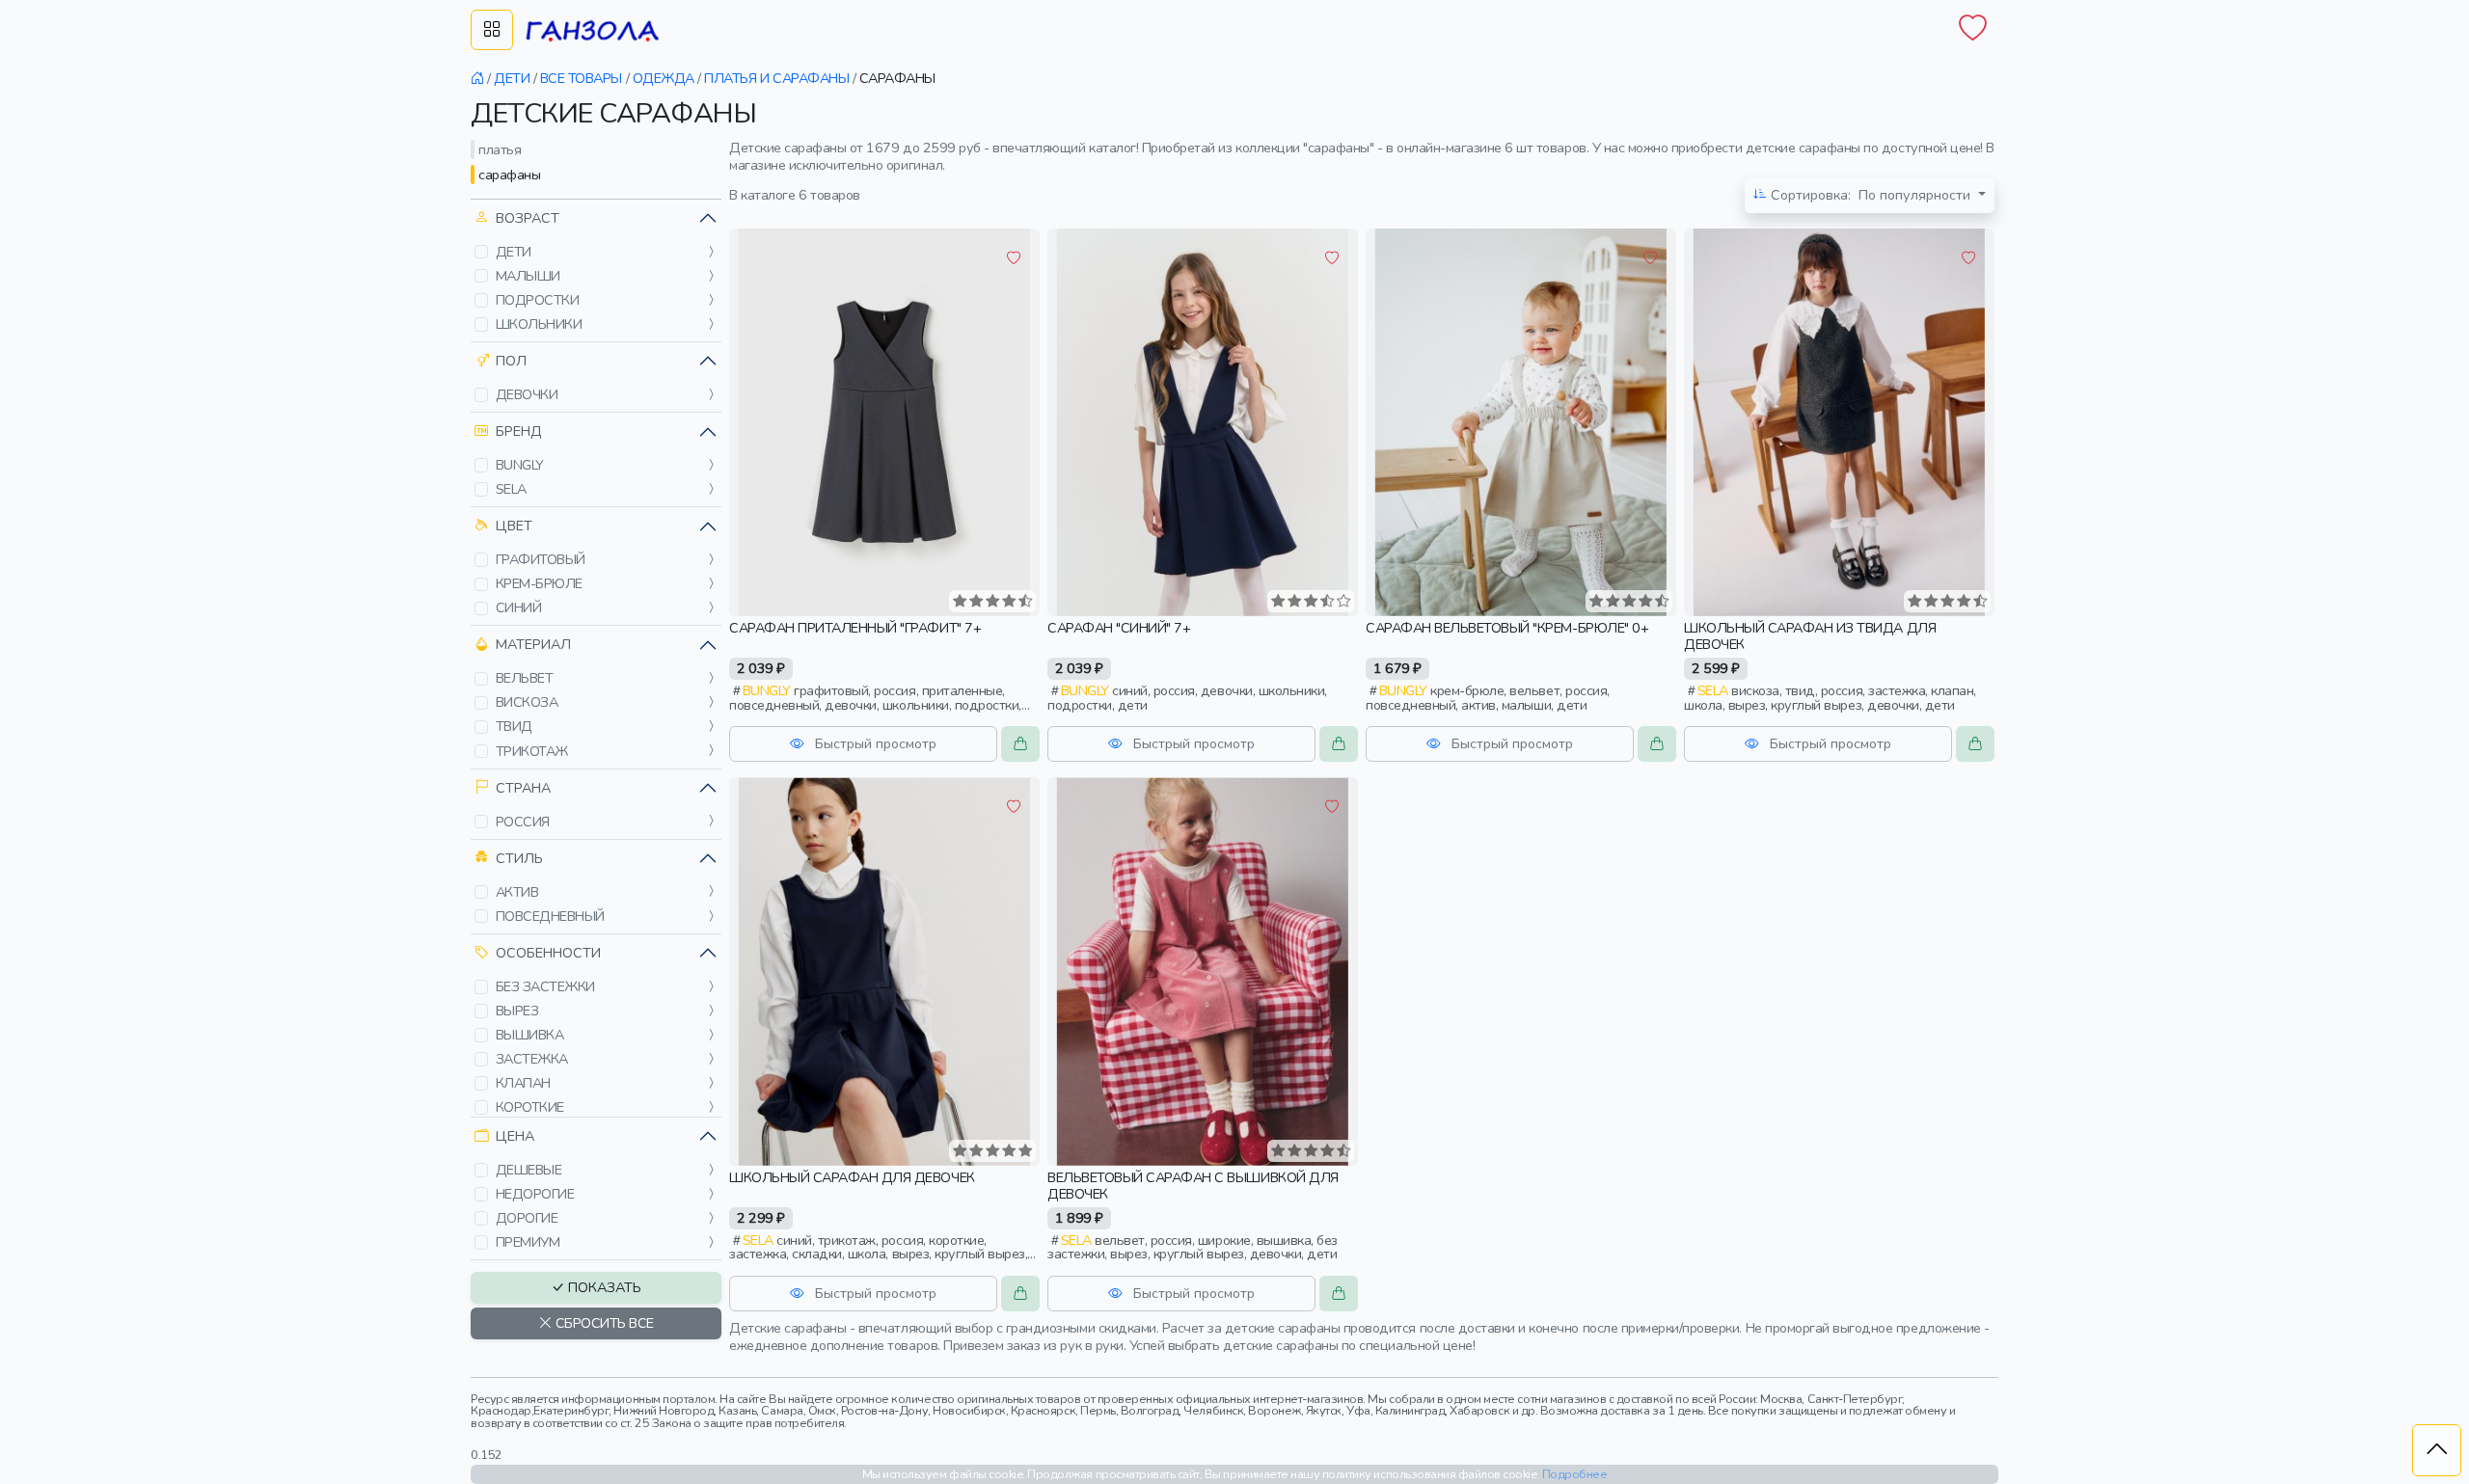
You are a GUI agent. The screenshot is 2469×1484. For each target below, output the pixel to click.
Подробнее (1575, 1474)
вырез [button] (517, 1011)
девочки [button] (527, 394)
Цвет (514, 526)
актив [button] (517, 892)
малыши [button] (528, 276)
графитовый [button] (541, 559)
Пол (511, 361)
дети (512, 78)
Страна (523, 788)
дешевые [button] (529, 1170)
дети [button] (514, 252)
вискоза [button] (527, 702)
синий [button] (519, 607)
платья (500, 149)
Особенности (548, 953)
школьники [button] (539, 324)
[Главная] (477, 78)
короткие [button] (530, 1107)
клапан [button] (523, 1083)
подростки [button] (538, 300)
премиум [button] (528, 1242)
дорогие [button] (527, 1218)
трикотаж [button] (532, 751)
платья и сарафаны (776, 78)
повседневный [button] (550, 916)
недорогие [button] (535, 1194)
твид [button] (514, 726)
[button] (481, 252)
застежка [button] (532, 1059)
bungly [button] (520, 465)
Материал (533, 644)
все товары (581, 78)
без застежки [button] (545, 986)
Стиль (519, 858)
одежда (664, 78)
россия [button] (523, 822)
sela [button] (511, 489)
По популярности (1872, 195)
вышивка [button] (530, 1035)
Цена (515, 1136)
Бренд (519, 431)
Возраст (528, 218)
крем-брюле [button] (539, 583)
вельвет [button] (525, 678)
